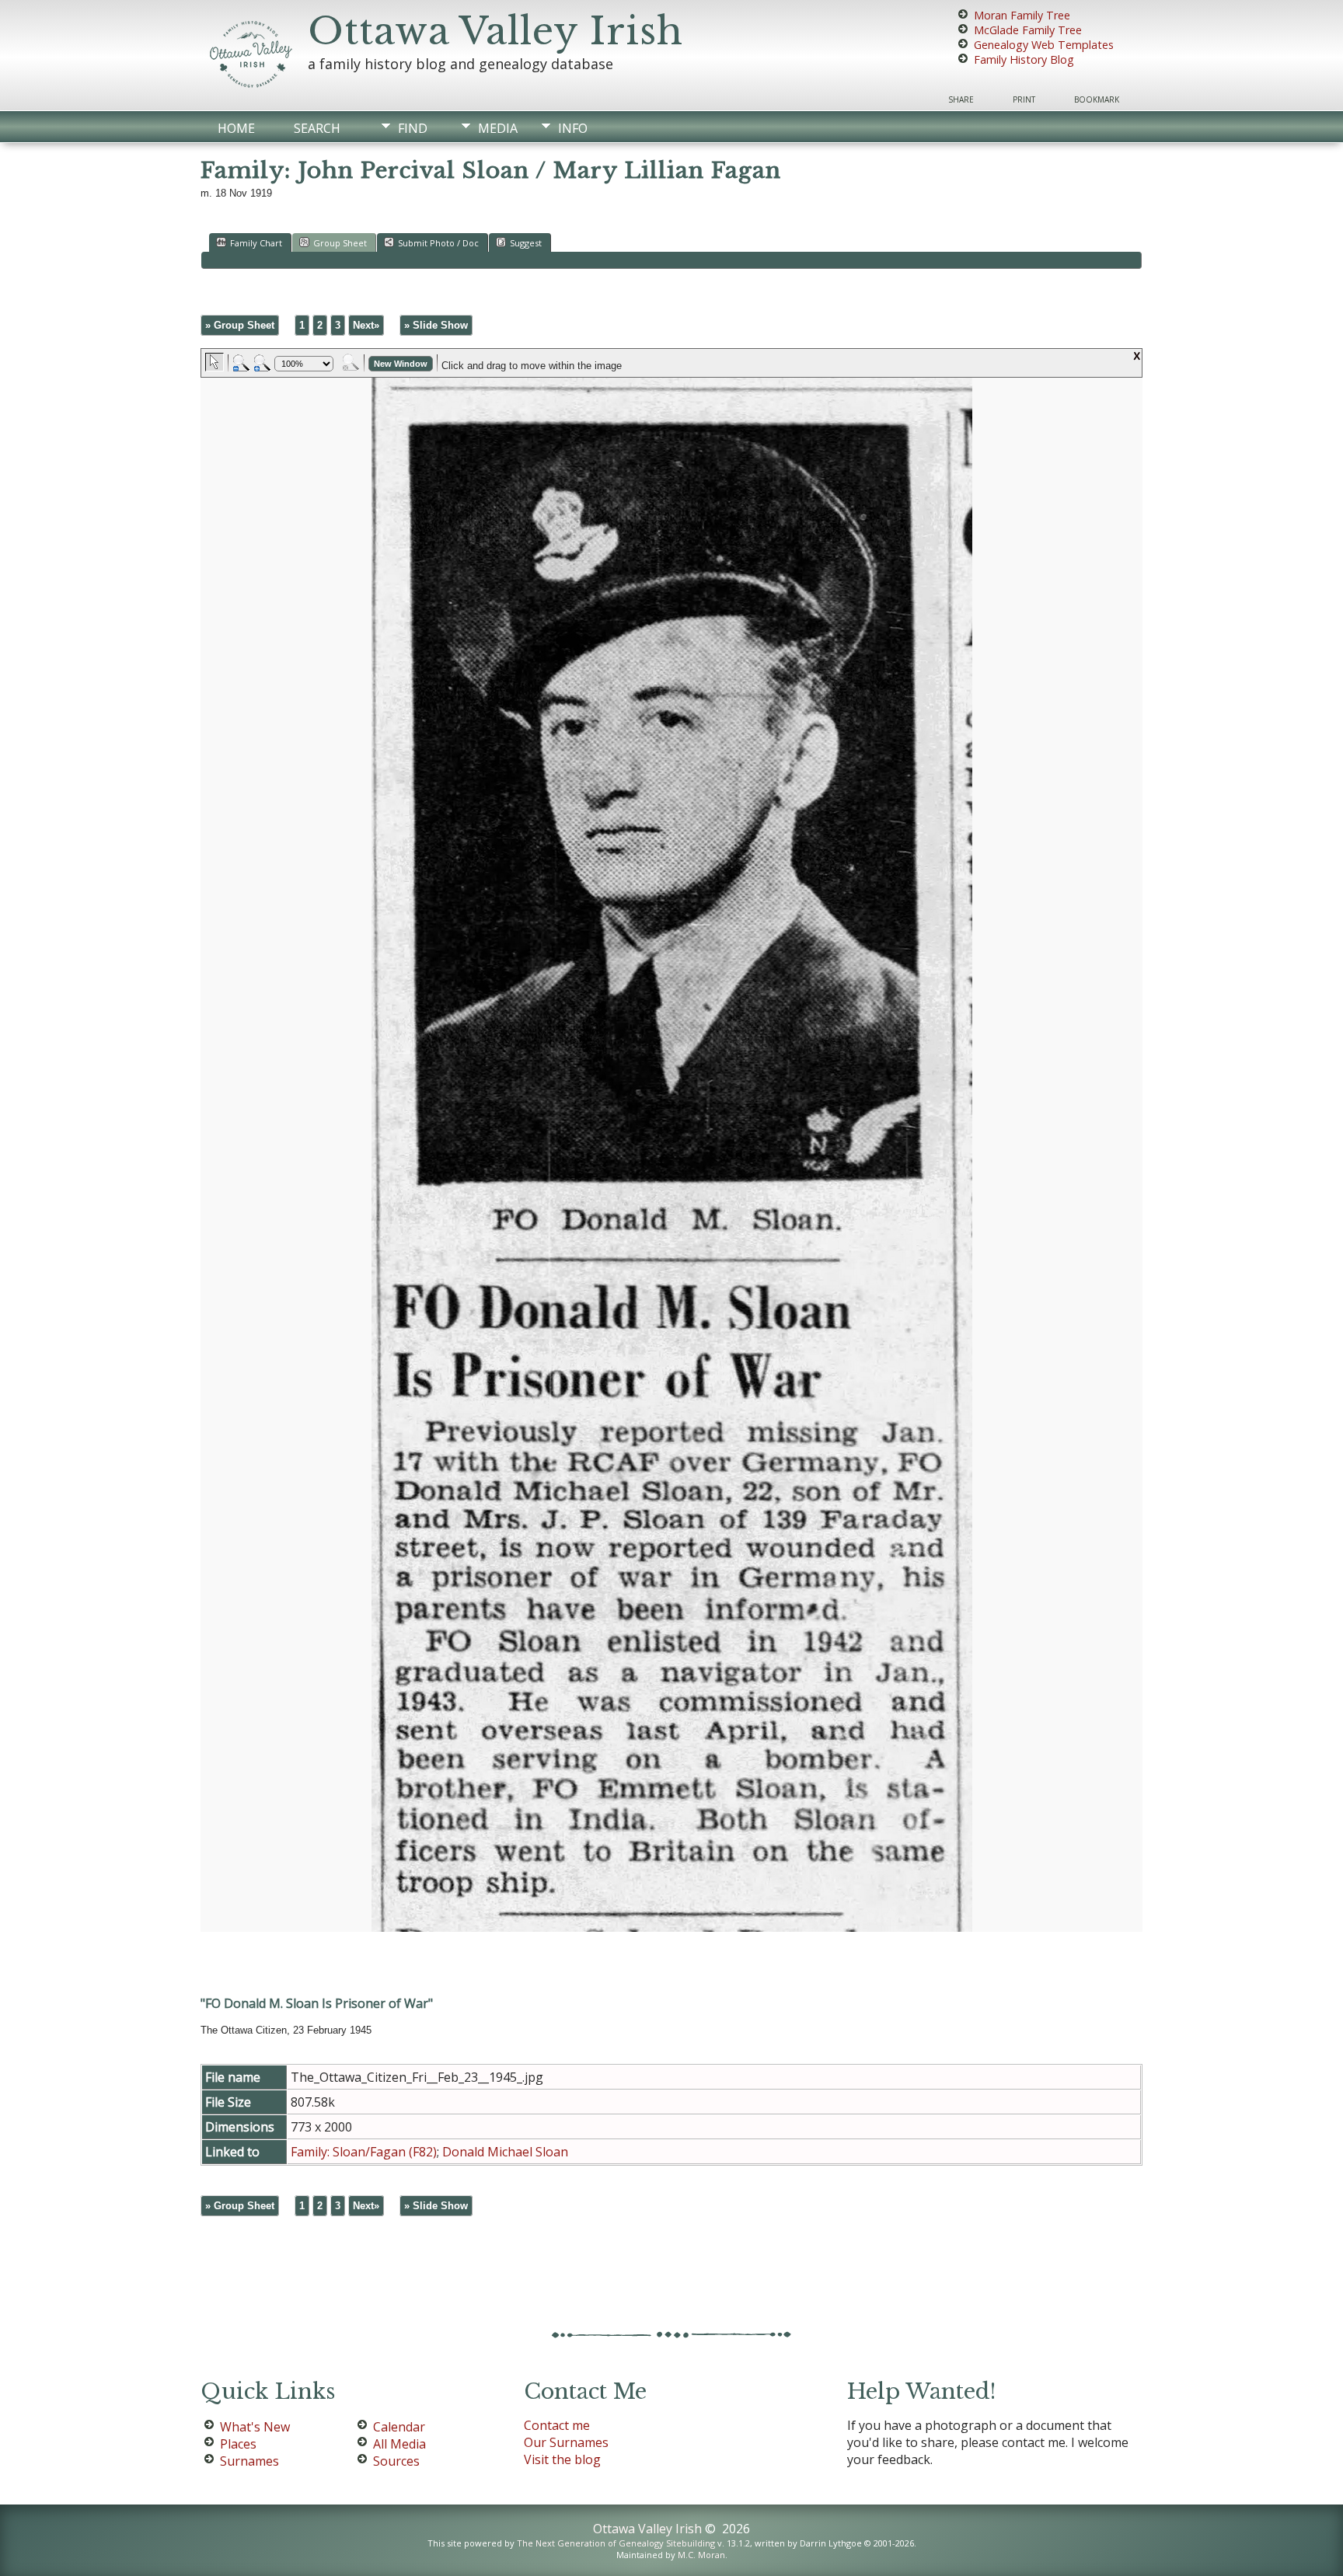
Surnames (249, 2461)
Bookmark (1097, 99)
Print (1024, 99)
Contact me (557, 2425)
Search (317, 128)
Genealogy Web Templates (1044, 45)
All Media (399, 2444)
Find (413, 128)
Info (573, 128)
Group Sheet (340, 243)
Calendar (399, 2427)
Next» (366, 325)
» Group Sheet (240, 325)
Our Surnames (566, 2442)
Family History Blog (1024, 59)
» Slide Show (436, 325)
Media (498, 128)
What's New (255, 2427)
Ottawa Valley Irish (495, 31)
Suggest (526, 243)
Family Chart (256, 243)
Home (236, 128)
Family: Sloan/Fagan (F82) (364, 2152)
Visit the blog (562, 2459)
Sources (396, 2461)
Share (961, 99)
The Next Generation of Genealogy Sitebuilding (616, 2543)
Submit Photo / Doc (438, 243)
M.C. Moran (701, 2555)
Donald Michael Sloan (505, 2152)
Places (238, 2444)
